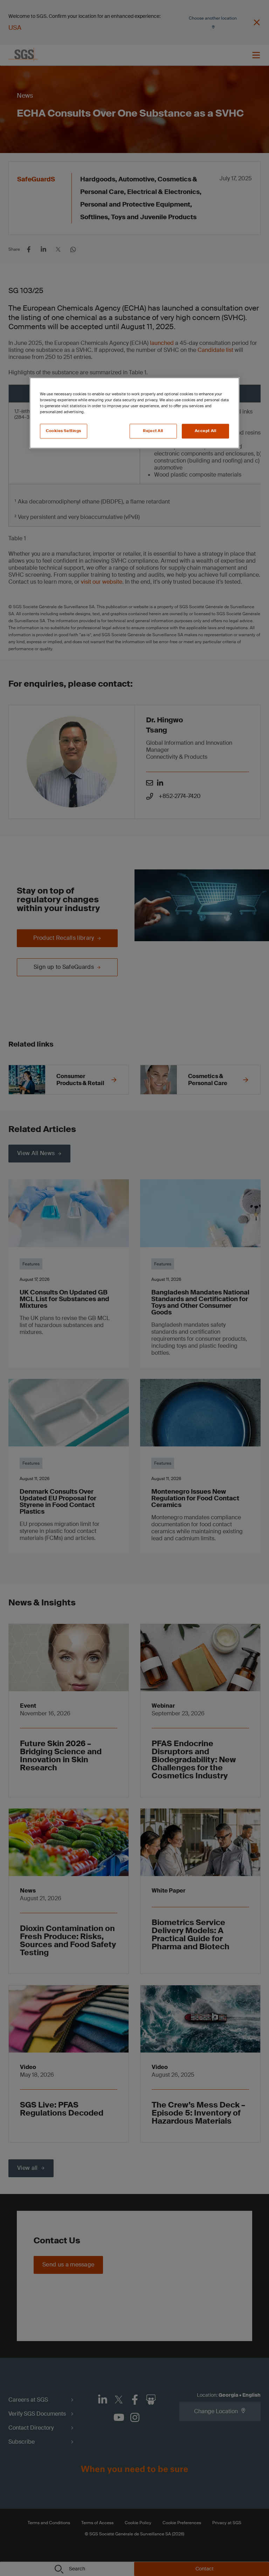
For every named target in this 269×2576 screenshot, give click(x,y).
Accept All (206, 431)
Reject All (153, 431)
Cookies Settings (64, 431)
